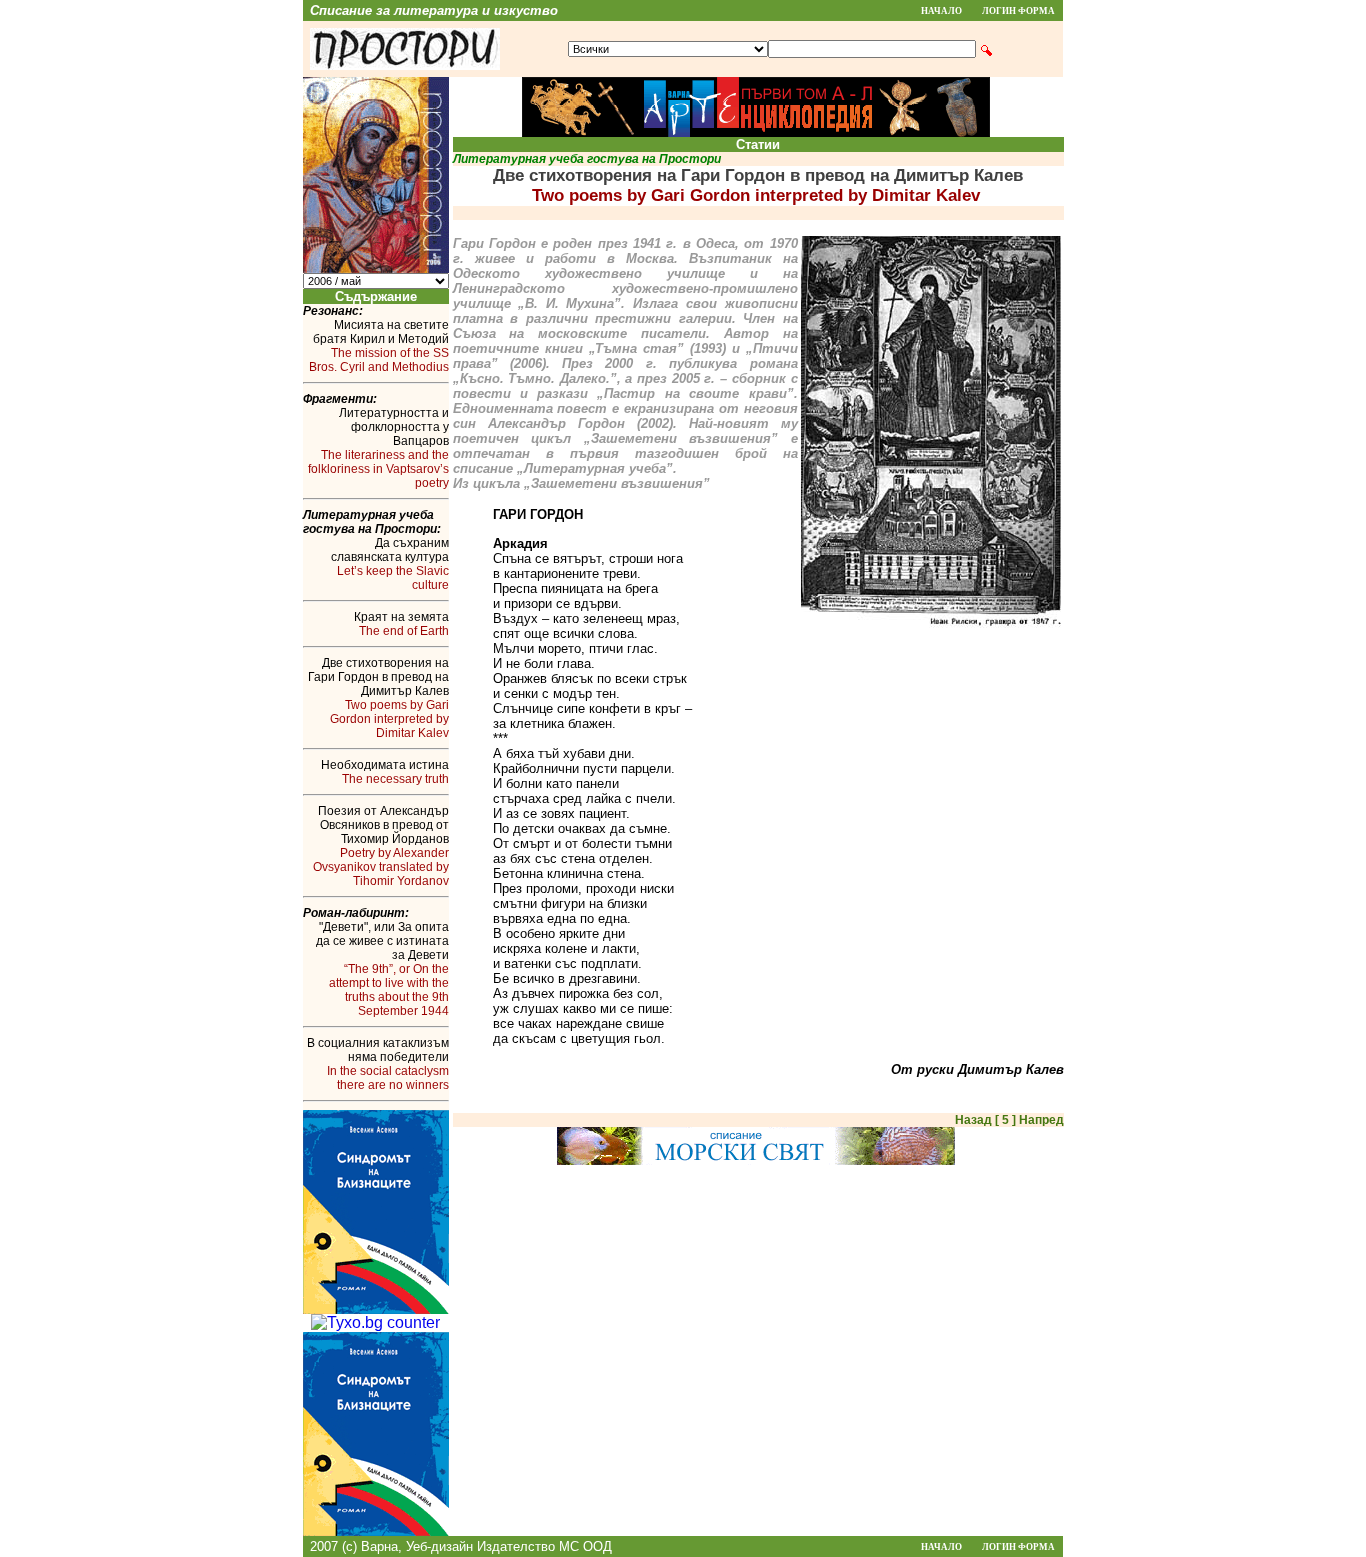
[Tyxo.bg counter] (375, 1322)
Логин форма (1018, 11)
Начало (941, 11)
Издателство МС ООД (544, 1546)
